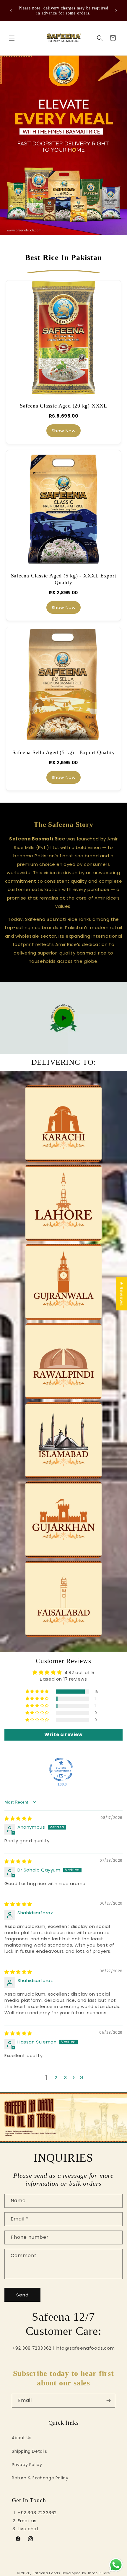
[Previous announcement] (11, 11)
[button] (12, 38)
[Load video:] (63, 1018)
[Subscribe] (108, 2401)
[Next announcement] (116, 11)
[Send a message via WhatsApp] (116, 2565)
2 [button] (56, 2078)
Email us (27, 2521)
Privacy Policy (27, 2465)
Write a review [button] (63, 1735)
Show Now (64, 431)
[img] (18, 1818)
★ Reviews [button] (122, 1293)
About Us (22, 2438)
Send (22, 2295)
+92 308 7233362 (37, 2513)
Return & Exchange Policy (40, 2478)
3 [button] (66, 2078)
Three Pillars (99, 2573)
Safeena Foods (47, 2573)
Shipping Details (30, 2451)
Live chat (28, 2529)
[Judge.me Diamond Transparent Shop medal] (61, 1770)
